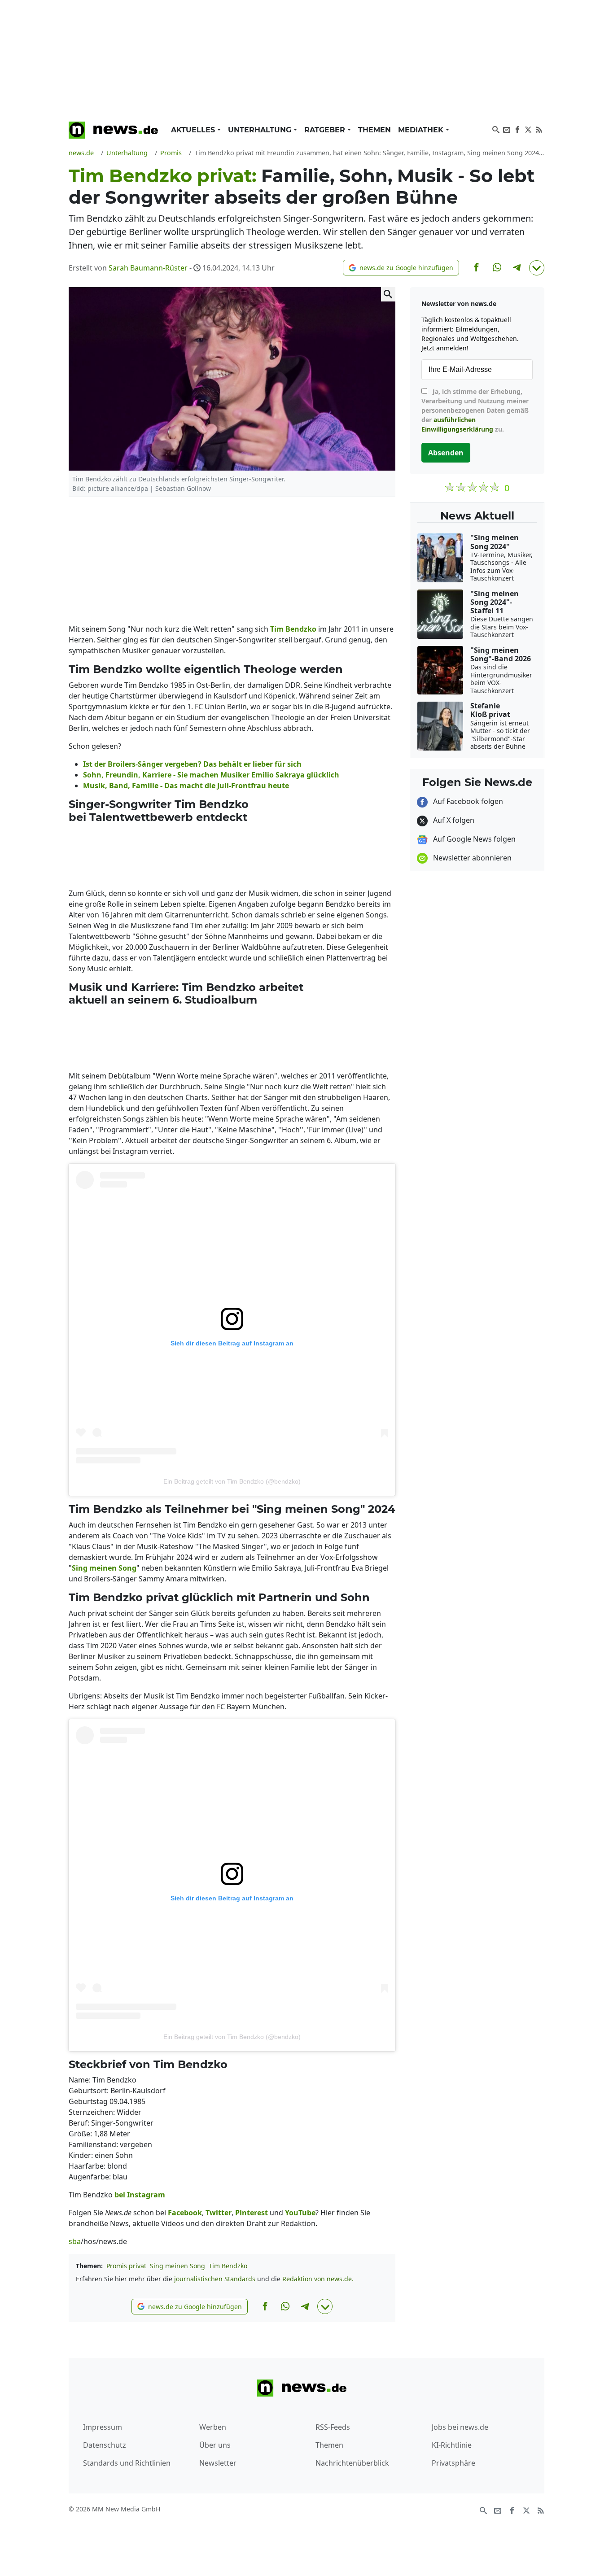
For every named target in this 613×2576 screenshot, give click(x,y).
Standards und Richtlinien (127, 2463)
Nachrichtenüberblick (352, 2463)
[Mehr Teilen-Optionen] (537, 268)
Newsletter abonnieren (471, 858)
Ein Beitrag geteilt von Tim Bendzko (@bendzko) (232, 1481)
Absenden (446, 453)
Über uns (215, 2445)
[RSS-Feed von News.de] (539, 129)
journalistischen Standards (215, 2279)
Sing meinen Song (177, 2266)
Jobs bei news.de (460, 2427)
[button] (401, 268)
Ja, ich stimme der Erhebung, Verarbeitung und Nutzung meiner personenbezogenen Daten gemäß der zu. (475, 410)
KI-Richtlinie (452, 2445)
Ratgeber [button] (326, 130)
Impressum (103, 2427)
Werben (213, 2427)
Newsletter (218, 2463)
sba (75, 2241)
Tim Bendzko (228, 2266)
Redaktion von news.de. (318, 2279)
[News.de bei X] (528, 129)
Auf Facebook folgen (467, 801)
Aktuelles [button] (194, 130)
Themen (374, 130)
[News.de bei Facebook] (517, 129)
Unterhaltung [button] (261, 130)
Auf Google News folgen (473, 839)
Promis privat (126, 2266)
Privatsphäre (453, 2463)
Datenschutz (105, 2445)
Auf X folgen (453, 820)
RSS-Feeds (333, 2427)
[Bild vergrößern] (388, 294)
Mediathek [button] (422, 130)
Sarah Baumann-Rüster (148, 268)
